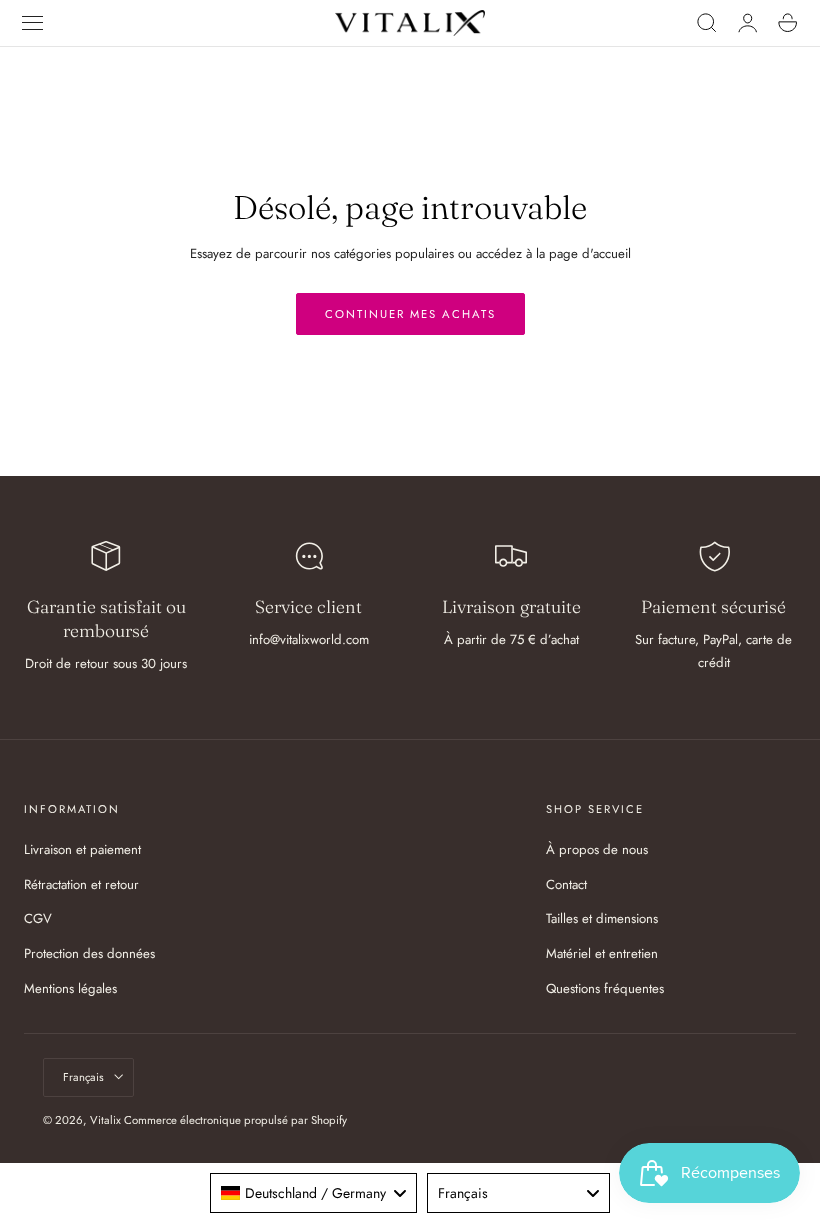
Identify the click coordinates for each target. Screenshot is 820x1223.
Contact (566, 884)
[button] (33, 23)
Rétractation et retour (81, 884)
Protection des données (89, 954)
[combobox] (313, 1193)
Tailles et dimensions (602, 919)
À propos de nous (597, 849)
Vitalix (105, 1120)
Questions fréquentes (605, 988)
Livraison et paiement (82, 849)
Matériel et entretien (602, 954)
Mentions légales (70, 988)
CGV (38, 919)
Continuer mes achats (410, 314)
